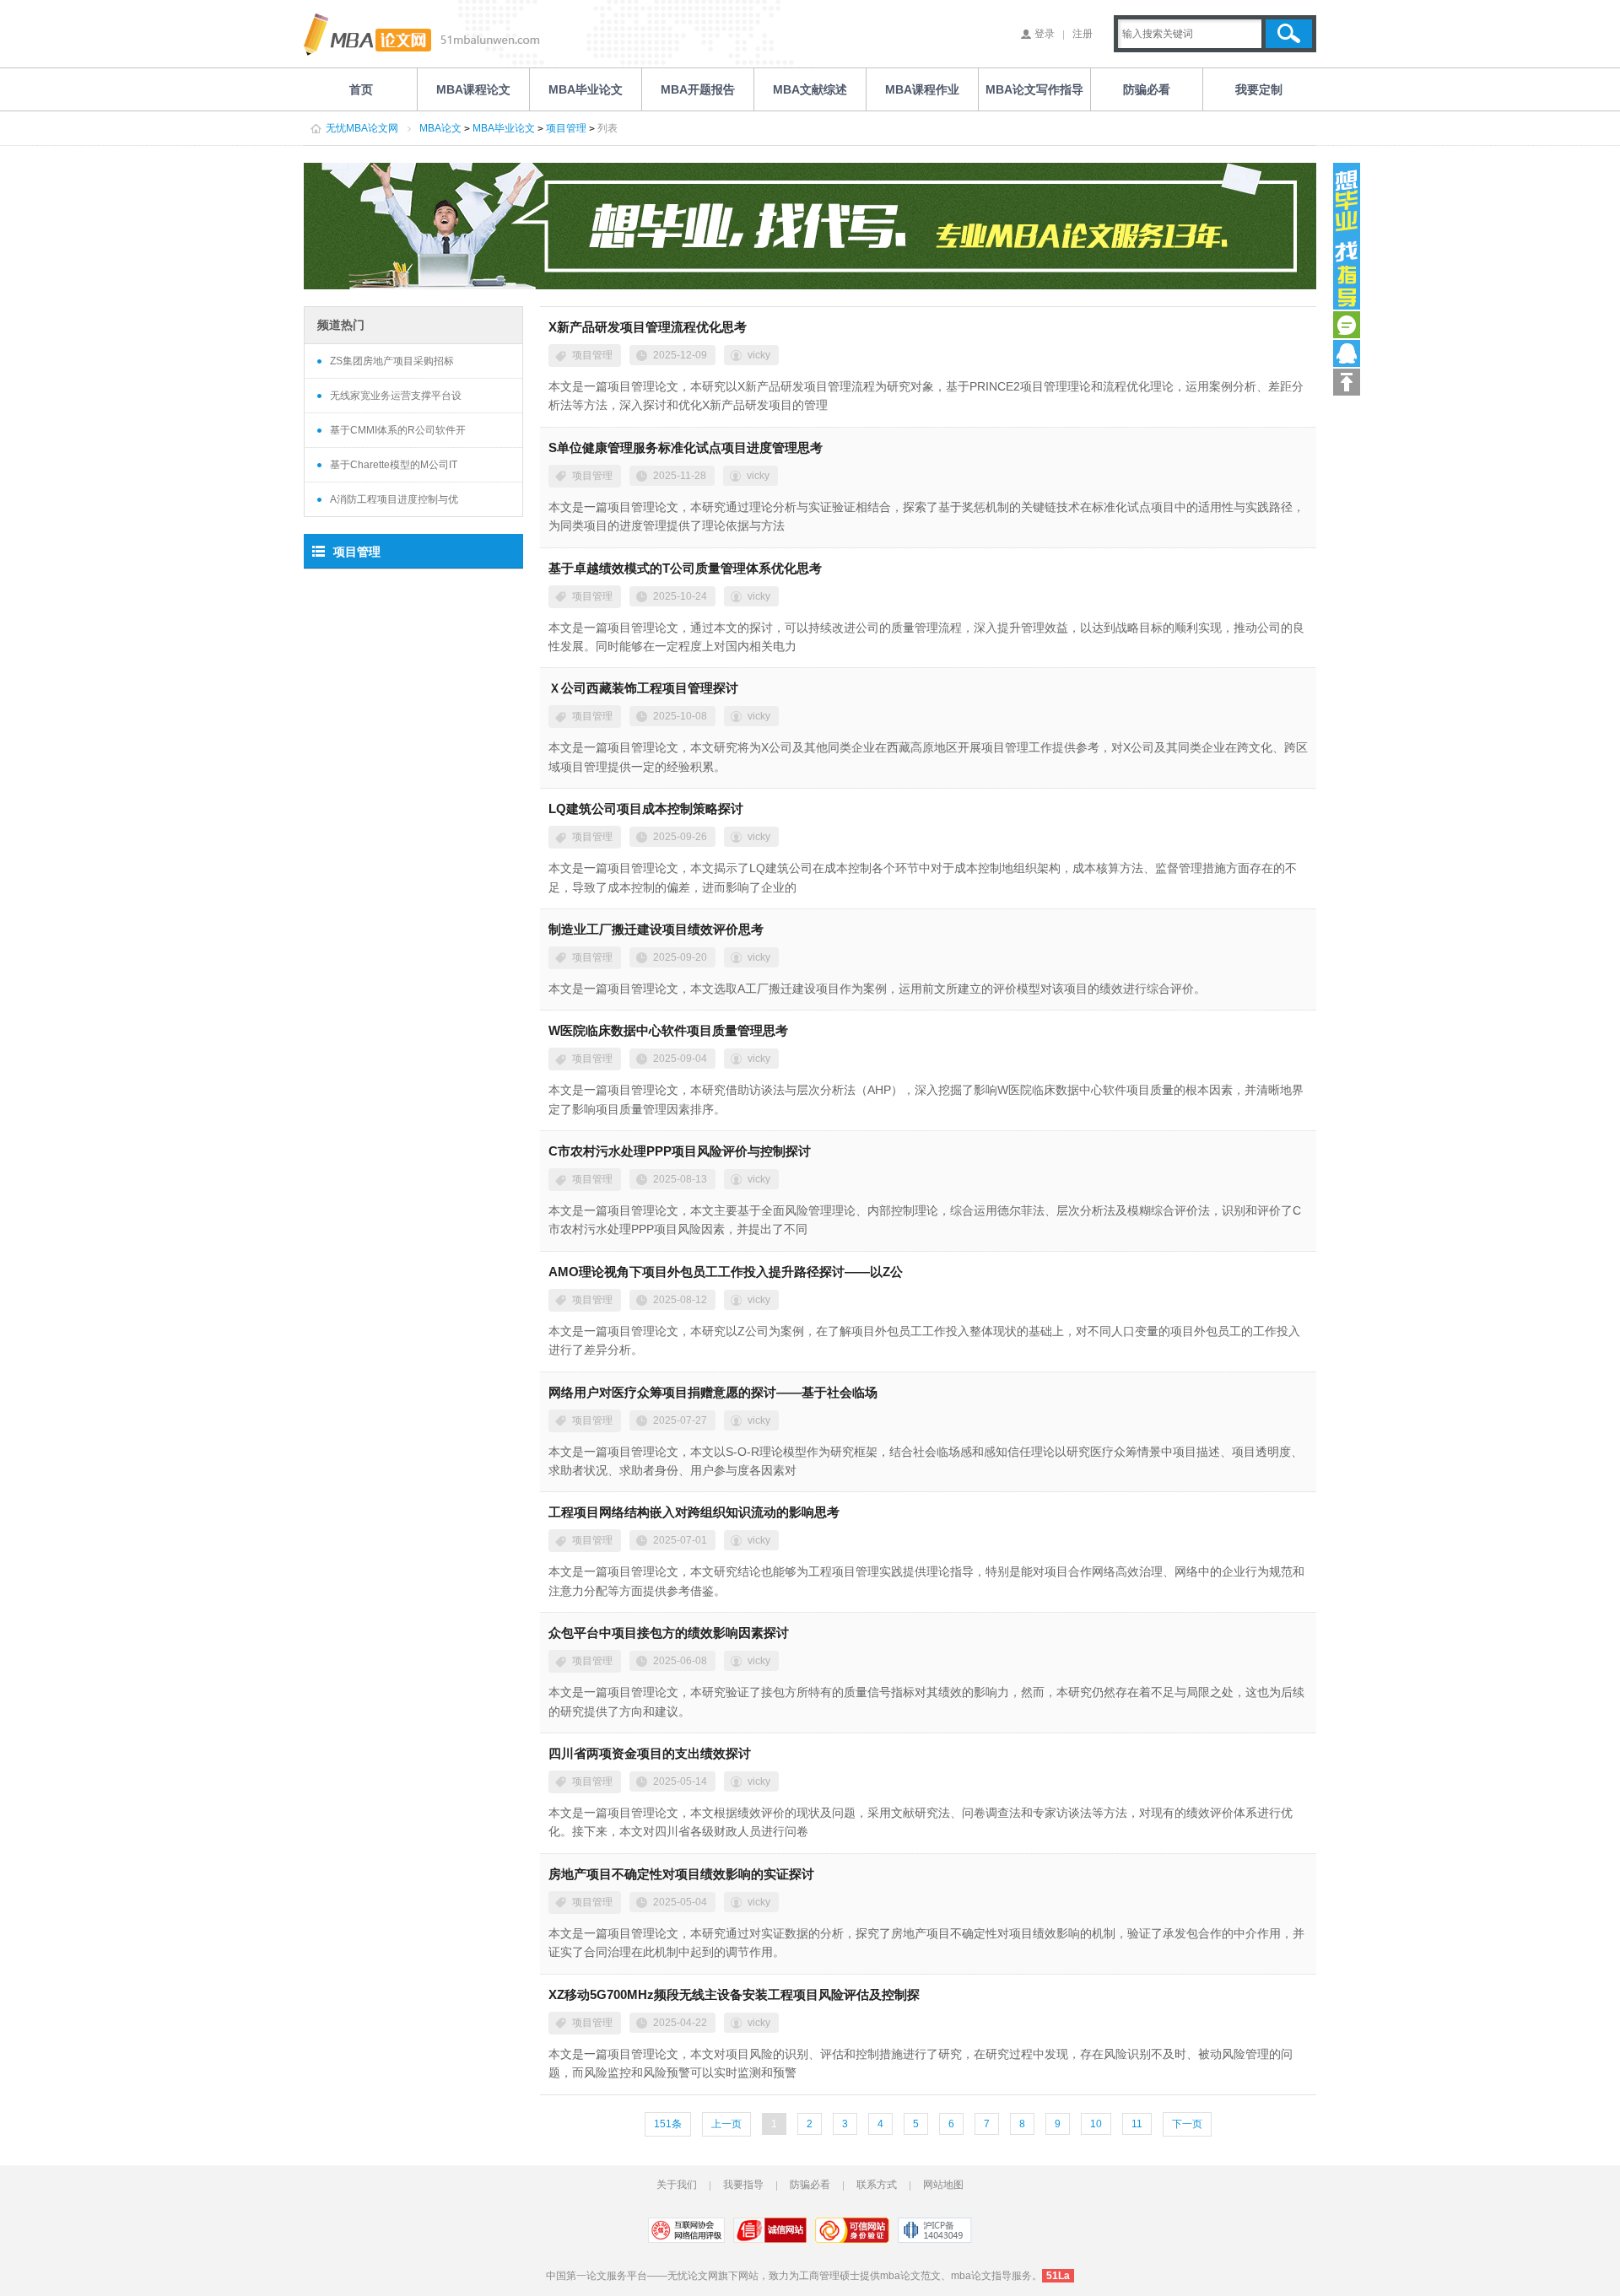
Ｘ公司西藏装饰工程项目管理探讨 (643, 688)
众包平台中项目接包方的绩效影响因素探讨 (669, 1633)
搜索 (1289, 34)
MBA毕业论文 (504, 128)
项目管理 (566, 128)
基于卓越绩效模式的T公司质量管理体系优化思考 (685, 568)
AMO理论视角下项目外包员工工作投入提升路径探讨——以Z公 (726, 1272)
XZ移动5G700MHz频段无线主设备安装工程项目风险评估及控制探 (734, 1994)
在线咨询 (1347, 325)
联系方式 (877, 2185)
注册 (1083, 34)
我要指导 (743, 2185)
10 (1096, 2124)
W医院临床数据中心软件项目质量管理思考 (668, 1030)
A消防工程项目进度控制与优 (394, 499)
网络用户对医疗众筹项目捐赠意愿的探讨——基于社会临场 (713, 1392)
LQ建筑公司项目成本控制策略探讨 (646, 808)
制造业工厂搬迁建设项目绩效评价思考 (656, 929)
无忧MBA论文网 (362, 128)
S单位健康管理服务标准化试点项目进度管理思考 (686, 447)
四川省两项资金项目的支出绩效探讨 (650, 1753)
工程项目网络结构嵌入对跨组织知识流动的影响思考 (694, 1512)
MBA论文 (440, 128)
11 (1137, 2124)
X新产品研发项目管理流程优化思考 (648, 327)
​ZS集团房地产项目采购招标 (392, 361)
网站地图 (943, 2185)
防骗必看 (810, 2185)
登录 (1045, 34)
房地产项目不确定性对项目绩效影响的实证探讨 (681, 1874)
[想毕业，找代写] (1347, 236)
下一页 (1187, 2124)
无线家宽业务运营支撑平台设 (396, 396)
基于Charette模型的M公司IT (394, 465)
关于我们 (677, 2185)
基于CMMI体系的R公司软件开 (398, 430)
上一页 (726, 2124)
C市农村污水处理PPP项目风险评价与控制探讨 (680, 1151)
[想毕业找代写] (810, 226)
